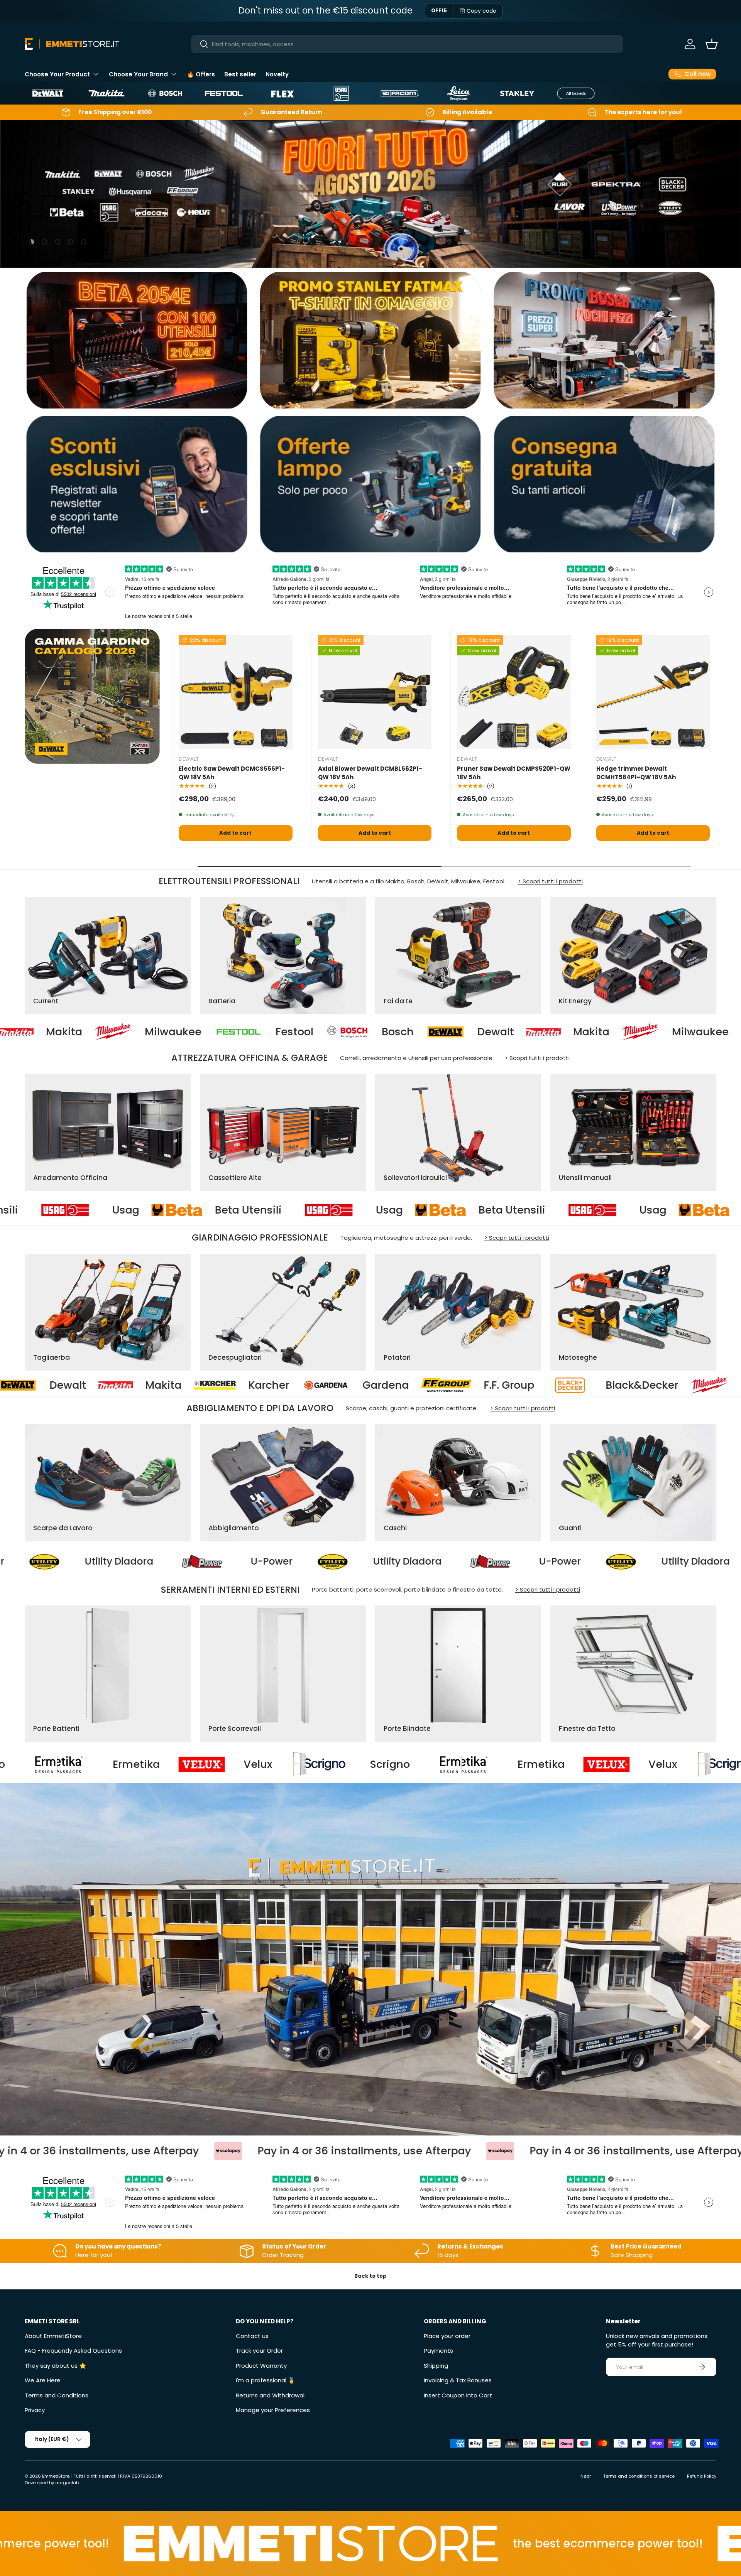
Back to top (370, 2276)
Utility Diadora (96, 1561)
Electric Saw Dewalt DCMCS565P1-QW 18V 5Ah (232, 773)
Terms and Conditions (57, 2395)
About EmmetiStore (53, 2336)
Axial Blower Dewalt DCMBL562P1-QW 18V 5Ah (370, 773)
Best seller (240, 74)
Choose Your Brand (138, 74)
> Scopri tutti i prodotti (550, 881)
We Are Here (43, 2380)
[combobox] (407, 44)
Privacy (35, 2410)
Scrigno (422, 1764)
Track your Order (259, 2351)
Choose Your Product (57, 74)
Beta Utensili (228, 1210)
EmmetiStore (56, 2476)
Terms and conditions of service (639, 2476)
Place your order (447, 2336)
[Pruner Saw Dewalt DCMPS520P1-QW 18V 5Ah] (514, 692)
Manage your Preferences (273, 2410)
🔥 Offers (201, 74)
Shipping (436, 2366)
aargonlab (67, 2483)
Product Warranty (261, 2366)
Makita (349, 1032)
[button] (712, 44)
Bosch (155, 1032)
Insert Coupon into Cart (458, 2395)
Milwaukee (458, 1032)
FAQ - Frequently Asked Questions (73, 2351)
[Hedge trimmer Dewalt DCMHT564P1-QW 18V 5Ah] (653, 692)
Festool (52, 1032)
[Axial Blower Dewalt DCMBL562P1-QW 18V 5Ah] (375, 692)
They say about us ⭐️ (56, 2366)
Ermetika (168, 1764)
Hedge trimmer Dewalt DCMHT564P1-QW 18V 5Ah (636, 773)
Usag (105, 1210)
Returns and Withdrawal (270, 2395)
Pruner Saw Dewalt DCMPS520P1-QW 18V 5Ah (514, 773)
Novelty (277, 74)
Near (586, 2476)
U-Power (249, 1561)
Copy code (481, 11)
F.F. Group (89, 1385)
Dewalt (253, 1032)
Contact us (252, 2336)
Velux (290, 1764)
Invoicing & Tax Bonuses (458, 2380)
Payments (438, 2351)
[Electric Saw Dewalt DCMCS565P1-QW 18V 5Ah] (236, 692)
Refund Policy (702, 2476)
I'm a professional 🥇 (266, 2380)
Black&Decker (222, 1385)
